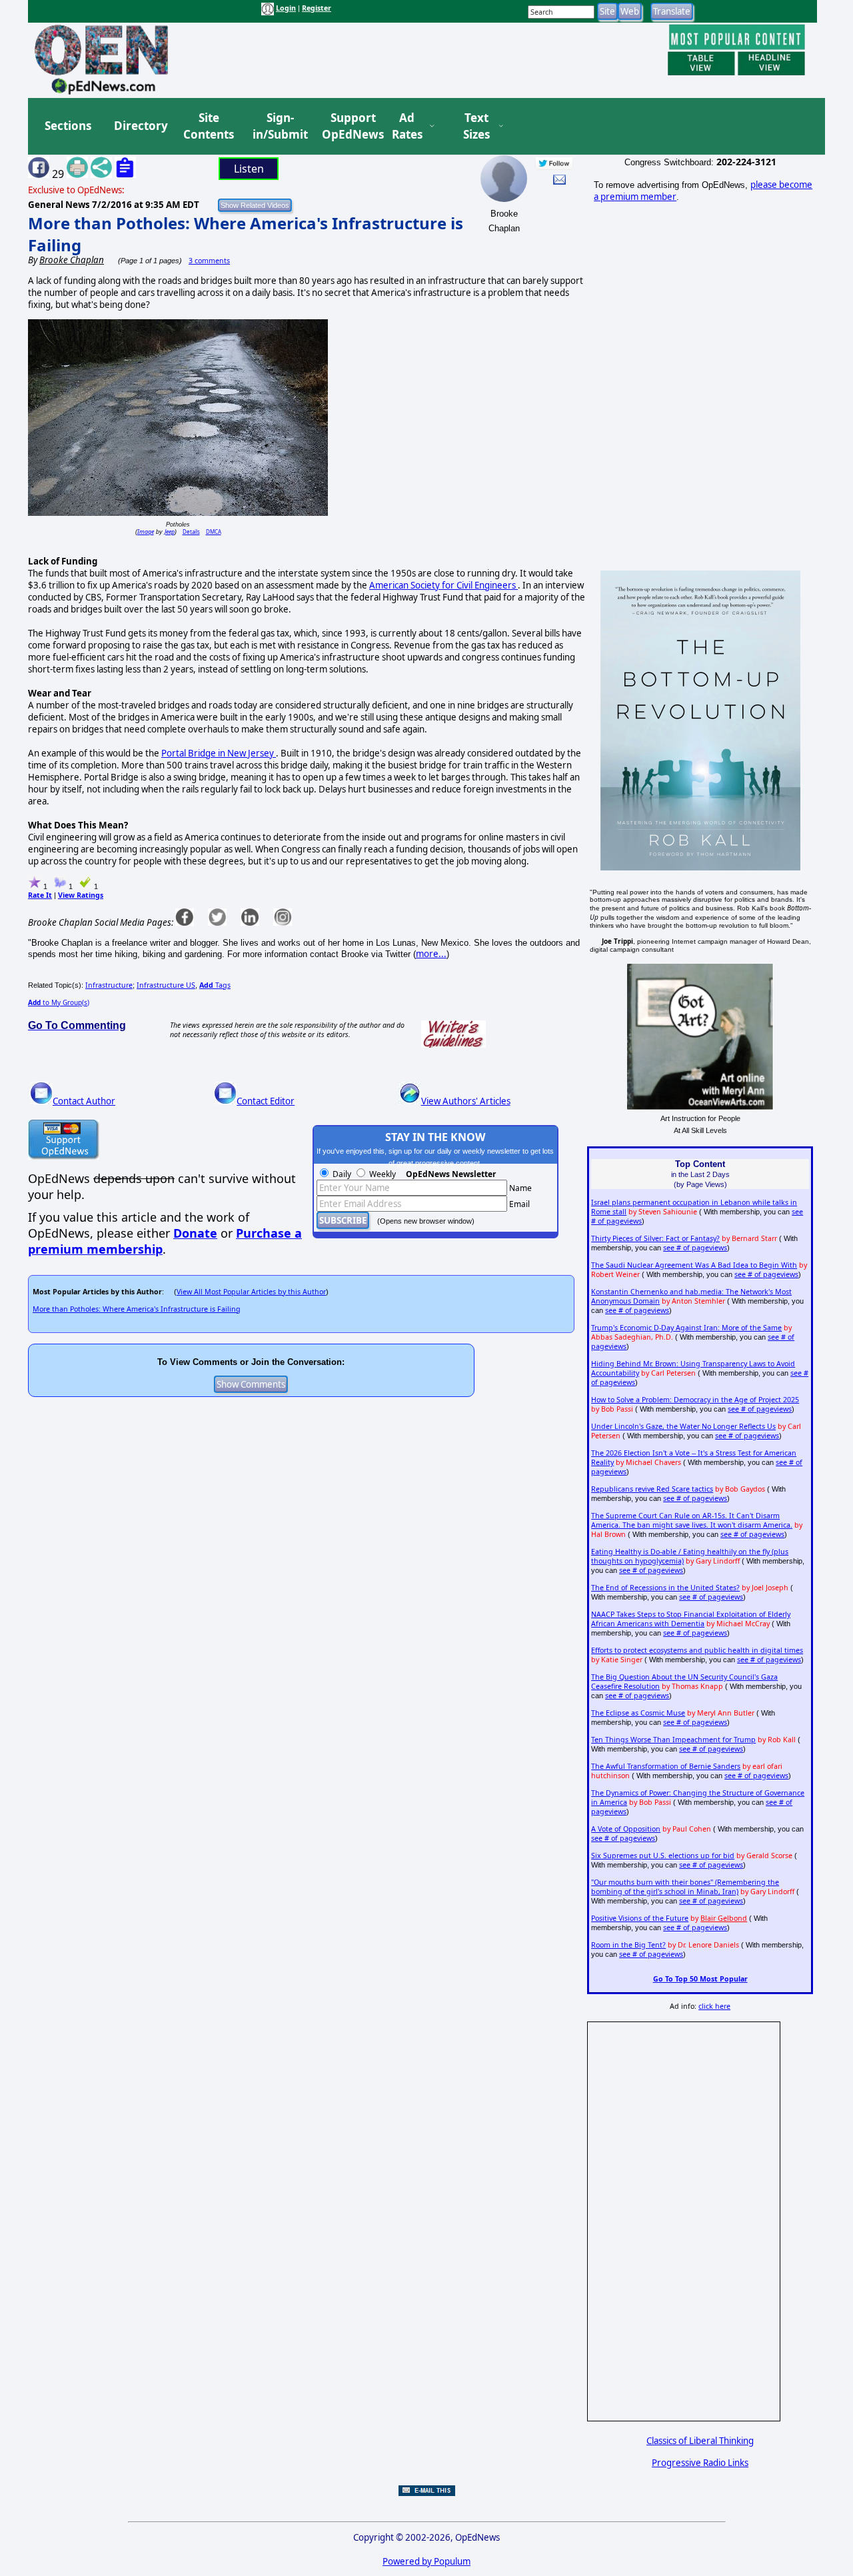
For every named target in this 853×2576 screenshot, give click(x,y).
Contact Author (84, 1101)
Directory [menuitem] (140, 126)
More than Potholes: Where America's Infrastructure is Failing (137, 1309)
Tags (215, 985)
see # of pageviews (695, 1248)
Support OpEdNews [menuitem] (348, 126)
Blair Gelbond (724, 1918)
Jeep (170, 532)
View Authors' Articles (466, 1101)
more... (431, 954)
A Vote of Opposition (626, 1829)
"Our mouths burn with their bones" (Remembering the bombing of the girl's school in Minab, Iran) (685, 1887)
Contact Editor (266, 1101)
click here (714, 2006)
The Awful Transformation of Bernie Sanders (666, 1766)
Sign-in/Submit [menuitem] (279, 126)
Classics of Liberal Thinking (700, 2441)
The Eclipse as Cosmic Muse (638, 1713)
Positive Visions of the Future (640, 1918)
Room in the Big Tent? (628, 1945)
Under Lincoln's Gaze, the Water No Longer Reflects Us (683, 1426)
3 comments (209, 261)
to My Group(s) (59, 1002)
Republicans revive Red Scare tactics (652, 1489)
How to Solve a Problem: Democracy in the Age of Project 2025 (695, 1400)
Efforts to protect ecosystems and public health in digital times (697, 1650)
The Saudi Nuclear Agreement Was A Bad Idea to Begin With (694, 1265)
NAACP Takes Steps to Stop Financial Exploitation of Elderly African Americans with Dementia (691, 1619)
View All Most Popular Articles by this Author (251, 1292)
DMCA (214, 532)
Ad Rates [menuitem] (407, 126)
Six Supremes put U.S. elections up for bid (663, 1856)
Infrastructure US (166, 985)
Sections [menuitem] (68, 126)
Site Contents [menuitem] (209, 126)
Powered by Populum (426, 2561)
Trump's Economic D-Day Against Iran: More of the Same (686, 1328)
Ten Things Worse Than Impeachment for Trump (673, 1740)
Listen (249, 169)
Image (146, 532)
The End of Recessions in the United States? (665, 1588)
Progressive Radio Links (700, 2463)
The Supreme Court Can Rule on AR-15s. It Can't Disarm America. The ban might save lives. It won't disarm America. (692, 1520)
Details (191, 532)
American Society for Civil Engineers (443, 585)
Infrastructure (109, 985)
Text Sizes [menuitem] (476, 126)
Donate (195, 1233)
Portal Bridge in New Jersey (219, 753)
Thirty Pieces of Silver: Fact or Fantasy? (655, 1238)
